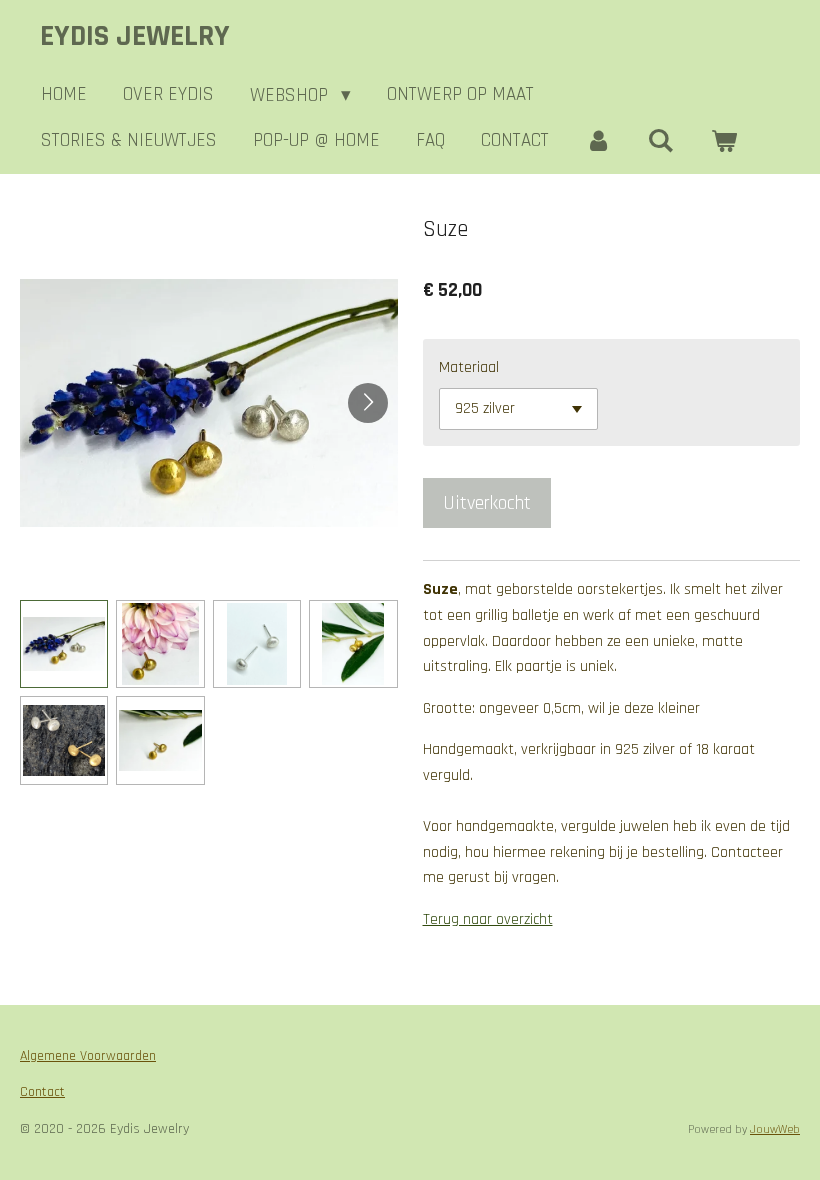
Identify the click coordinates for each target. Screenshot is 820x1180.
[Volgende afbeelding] (368, 403)
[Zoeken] (661, 141)
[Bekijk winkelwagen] (723, 141)
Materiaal (469, 367)
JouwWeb (775, 1129)
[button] (64, 644)
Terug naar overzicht (488, 919)
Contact (42, 1092)
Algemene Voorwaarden (88, 1056)
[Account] (598, 141)
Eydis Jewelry (135, 36)
